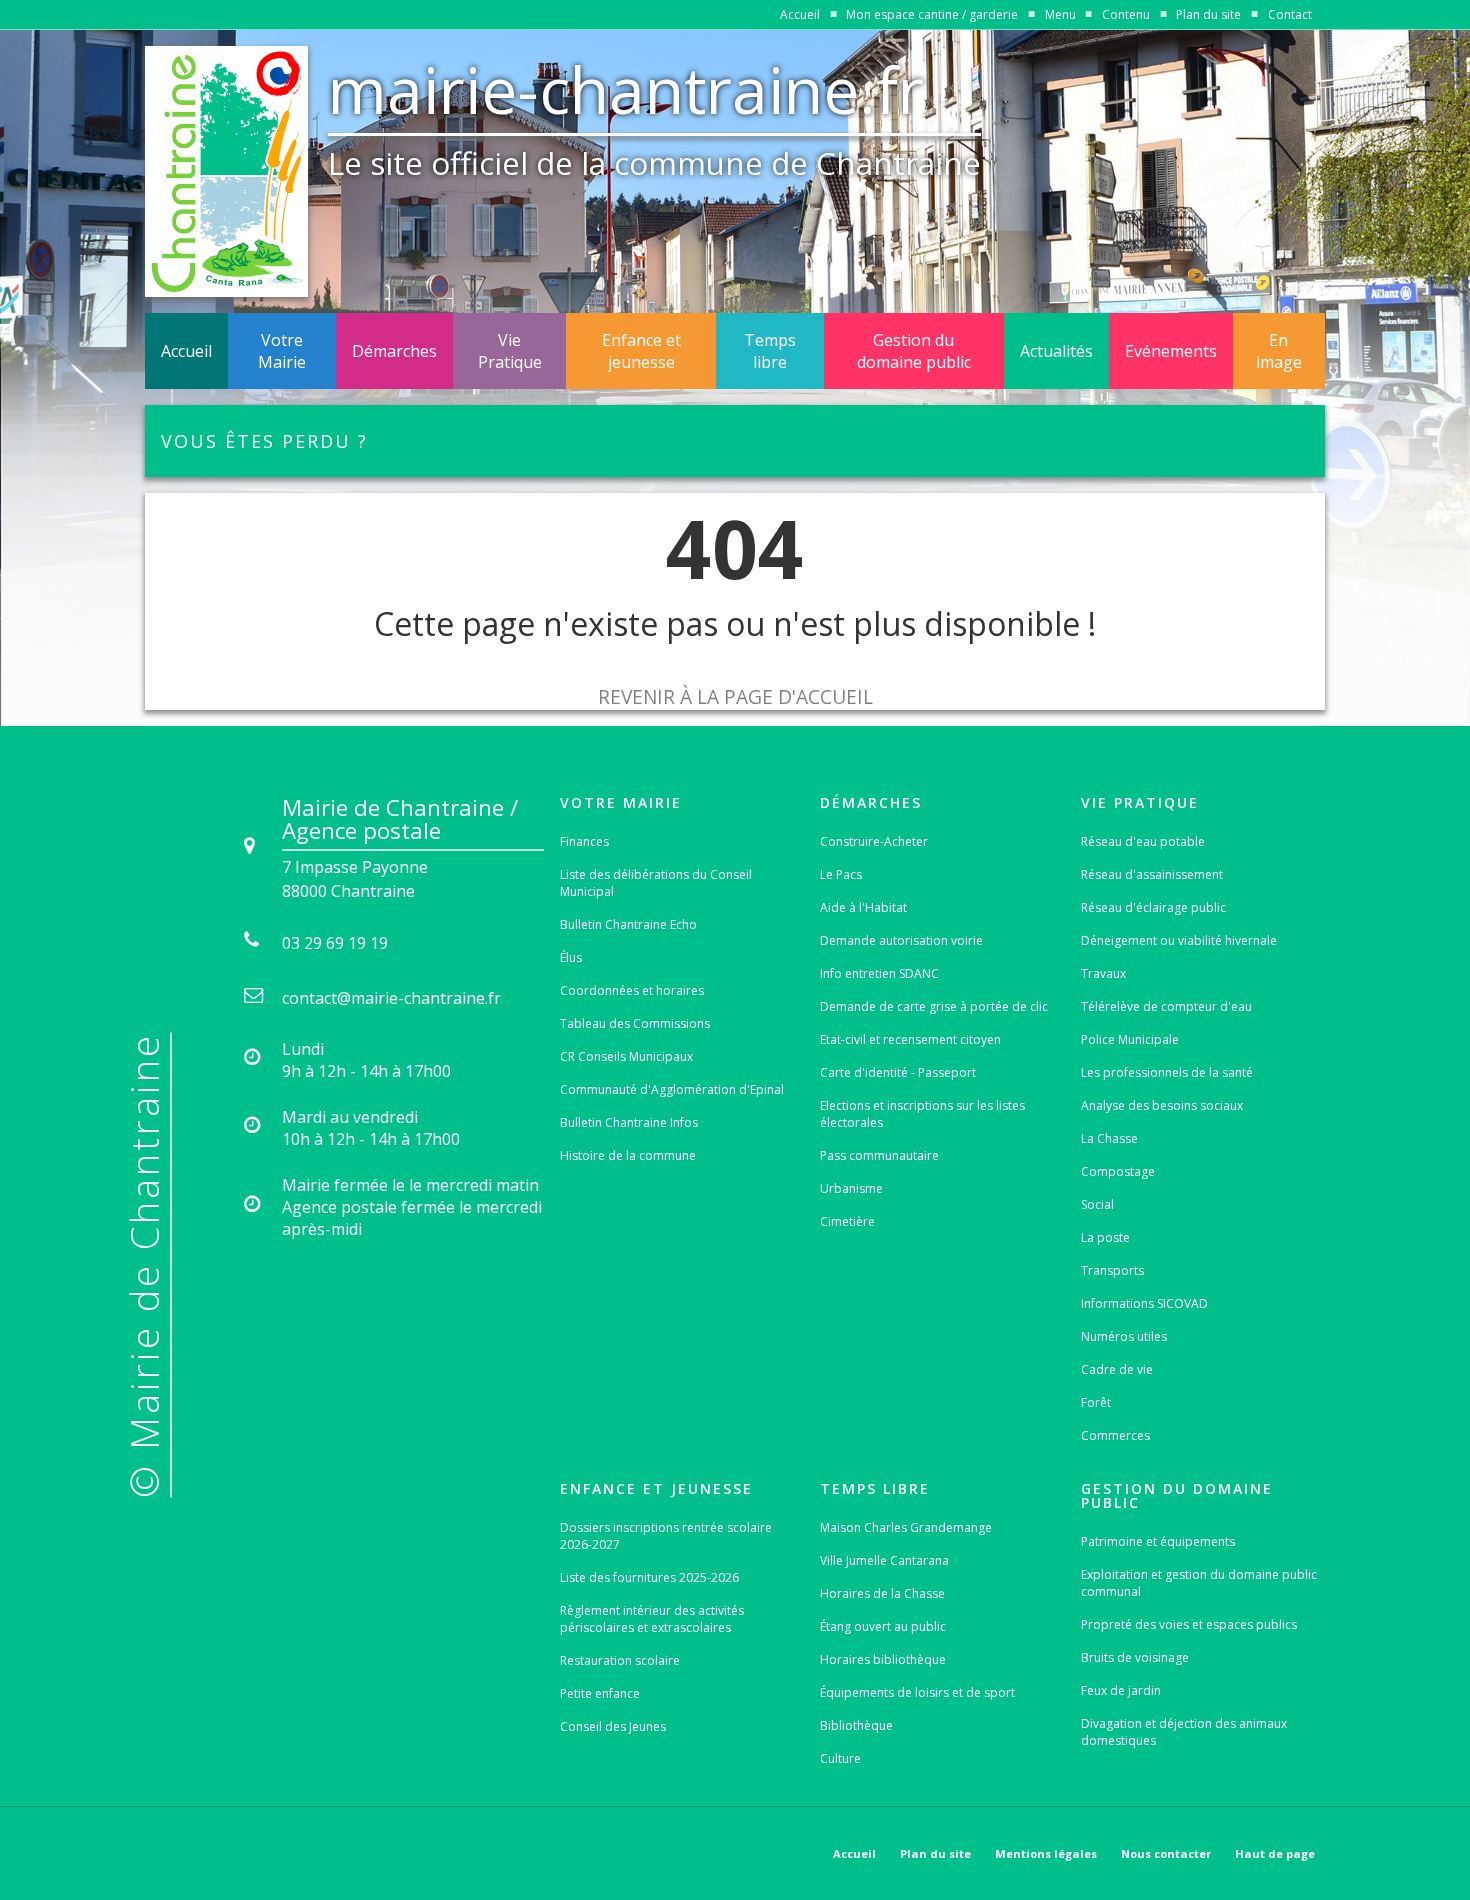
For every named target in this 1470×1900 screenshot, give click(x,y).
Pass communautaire (879, 1155)
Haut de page (1275, 1853)
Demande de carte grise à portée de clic (934, 1006)
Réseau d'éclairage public (1153, 907)
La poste (1105, 1237)
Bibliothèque (856, 1725)
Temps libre (770, 351)
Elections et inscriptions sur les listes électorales (922, 1114)
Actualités (1056, 351)
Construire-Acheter (874, 841)
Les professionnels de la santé (1167, 1072)
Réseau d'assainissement (1152, 874)
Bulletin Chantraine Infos (629, 1122)
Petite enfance (600, 1693)
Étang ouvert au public (883, 1626)
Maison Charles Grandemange (906, 1527)
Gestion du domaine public (914, 351)
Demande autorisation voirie (901, 940)
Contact (1290, 14)
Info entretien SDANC (879, 973)
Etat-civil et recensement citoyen (910, 1039)
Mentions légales (1046, 1853)
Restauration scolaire (620, 1660)
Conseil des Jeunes (613, 1726)
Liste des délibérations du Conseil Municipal (656, 883)
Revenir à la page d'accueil (735, 696)
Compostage (1118, 1171)
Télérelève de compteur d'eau (1166, 1006)
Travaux (1103, 973)
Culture (840, 1758)
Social (1097, 1204)
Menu (1060, 14)
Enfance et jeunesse (641, 351)
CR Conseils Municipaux (626, 1056)
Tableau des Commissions (635, 1023)
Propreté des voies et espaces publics (1189, 1624)
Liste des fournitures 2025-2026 (649, 1577)
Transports (1112, 1270)
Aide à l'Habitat (863, 907)
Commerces (1115, 1435)
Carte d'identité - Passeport (898, 1072)
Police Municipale (1130, 1039)
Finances (584, 841)
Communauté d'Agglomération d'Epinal (672, 1089)
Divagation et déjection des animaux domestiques (1184, 1732)
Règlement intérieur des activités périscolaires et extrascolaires (652, 1619)
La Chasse (1109, 1138)
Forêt (1096, 1402)
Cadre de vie (1117, 1369)
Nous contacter (1166, 1853)
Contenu (1126, 14)
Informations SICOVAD (1144, 1303)
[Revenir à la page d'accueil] (226, 171)
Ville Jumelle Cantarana (884, 1560)
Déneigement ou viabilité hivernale (1179, 940)
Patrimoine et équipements (1158, 1541)
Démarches (394, 351)
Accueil (800, 14)
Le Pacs (841, 874)
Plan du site (1208, 14)
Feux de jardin (1121, 1690)
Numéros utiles (1124, 1336)
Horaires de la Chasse (882, 1593)
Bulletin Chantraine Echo (628, 924)
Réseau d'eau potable (1143, 841)
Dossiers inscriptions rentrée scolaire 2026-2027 (666, 1536)
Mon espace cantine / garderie (932, 14)
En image (1279, 351)
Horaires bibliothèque (883, 1659)
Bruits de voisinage (1135, 1657)
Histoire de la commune (628, 1155)
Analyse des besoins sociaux (1162, 1105)
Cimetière (847, 1221)
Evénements (1171, 351)
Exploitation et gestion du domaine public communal (1199, 1583)
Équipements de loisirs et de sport (917, 1692)
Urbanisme (851, 1188)
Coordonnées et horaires (632, 990)
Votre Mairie (282, 351)
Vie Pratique (510, 351)
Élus (571, 957)
